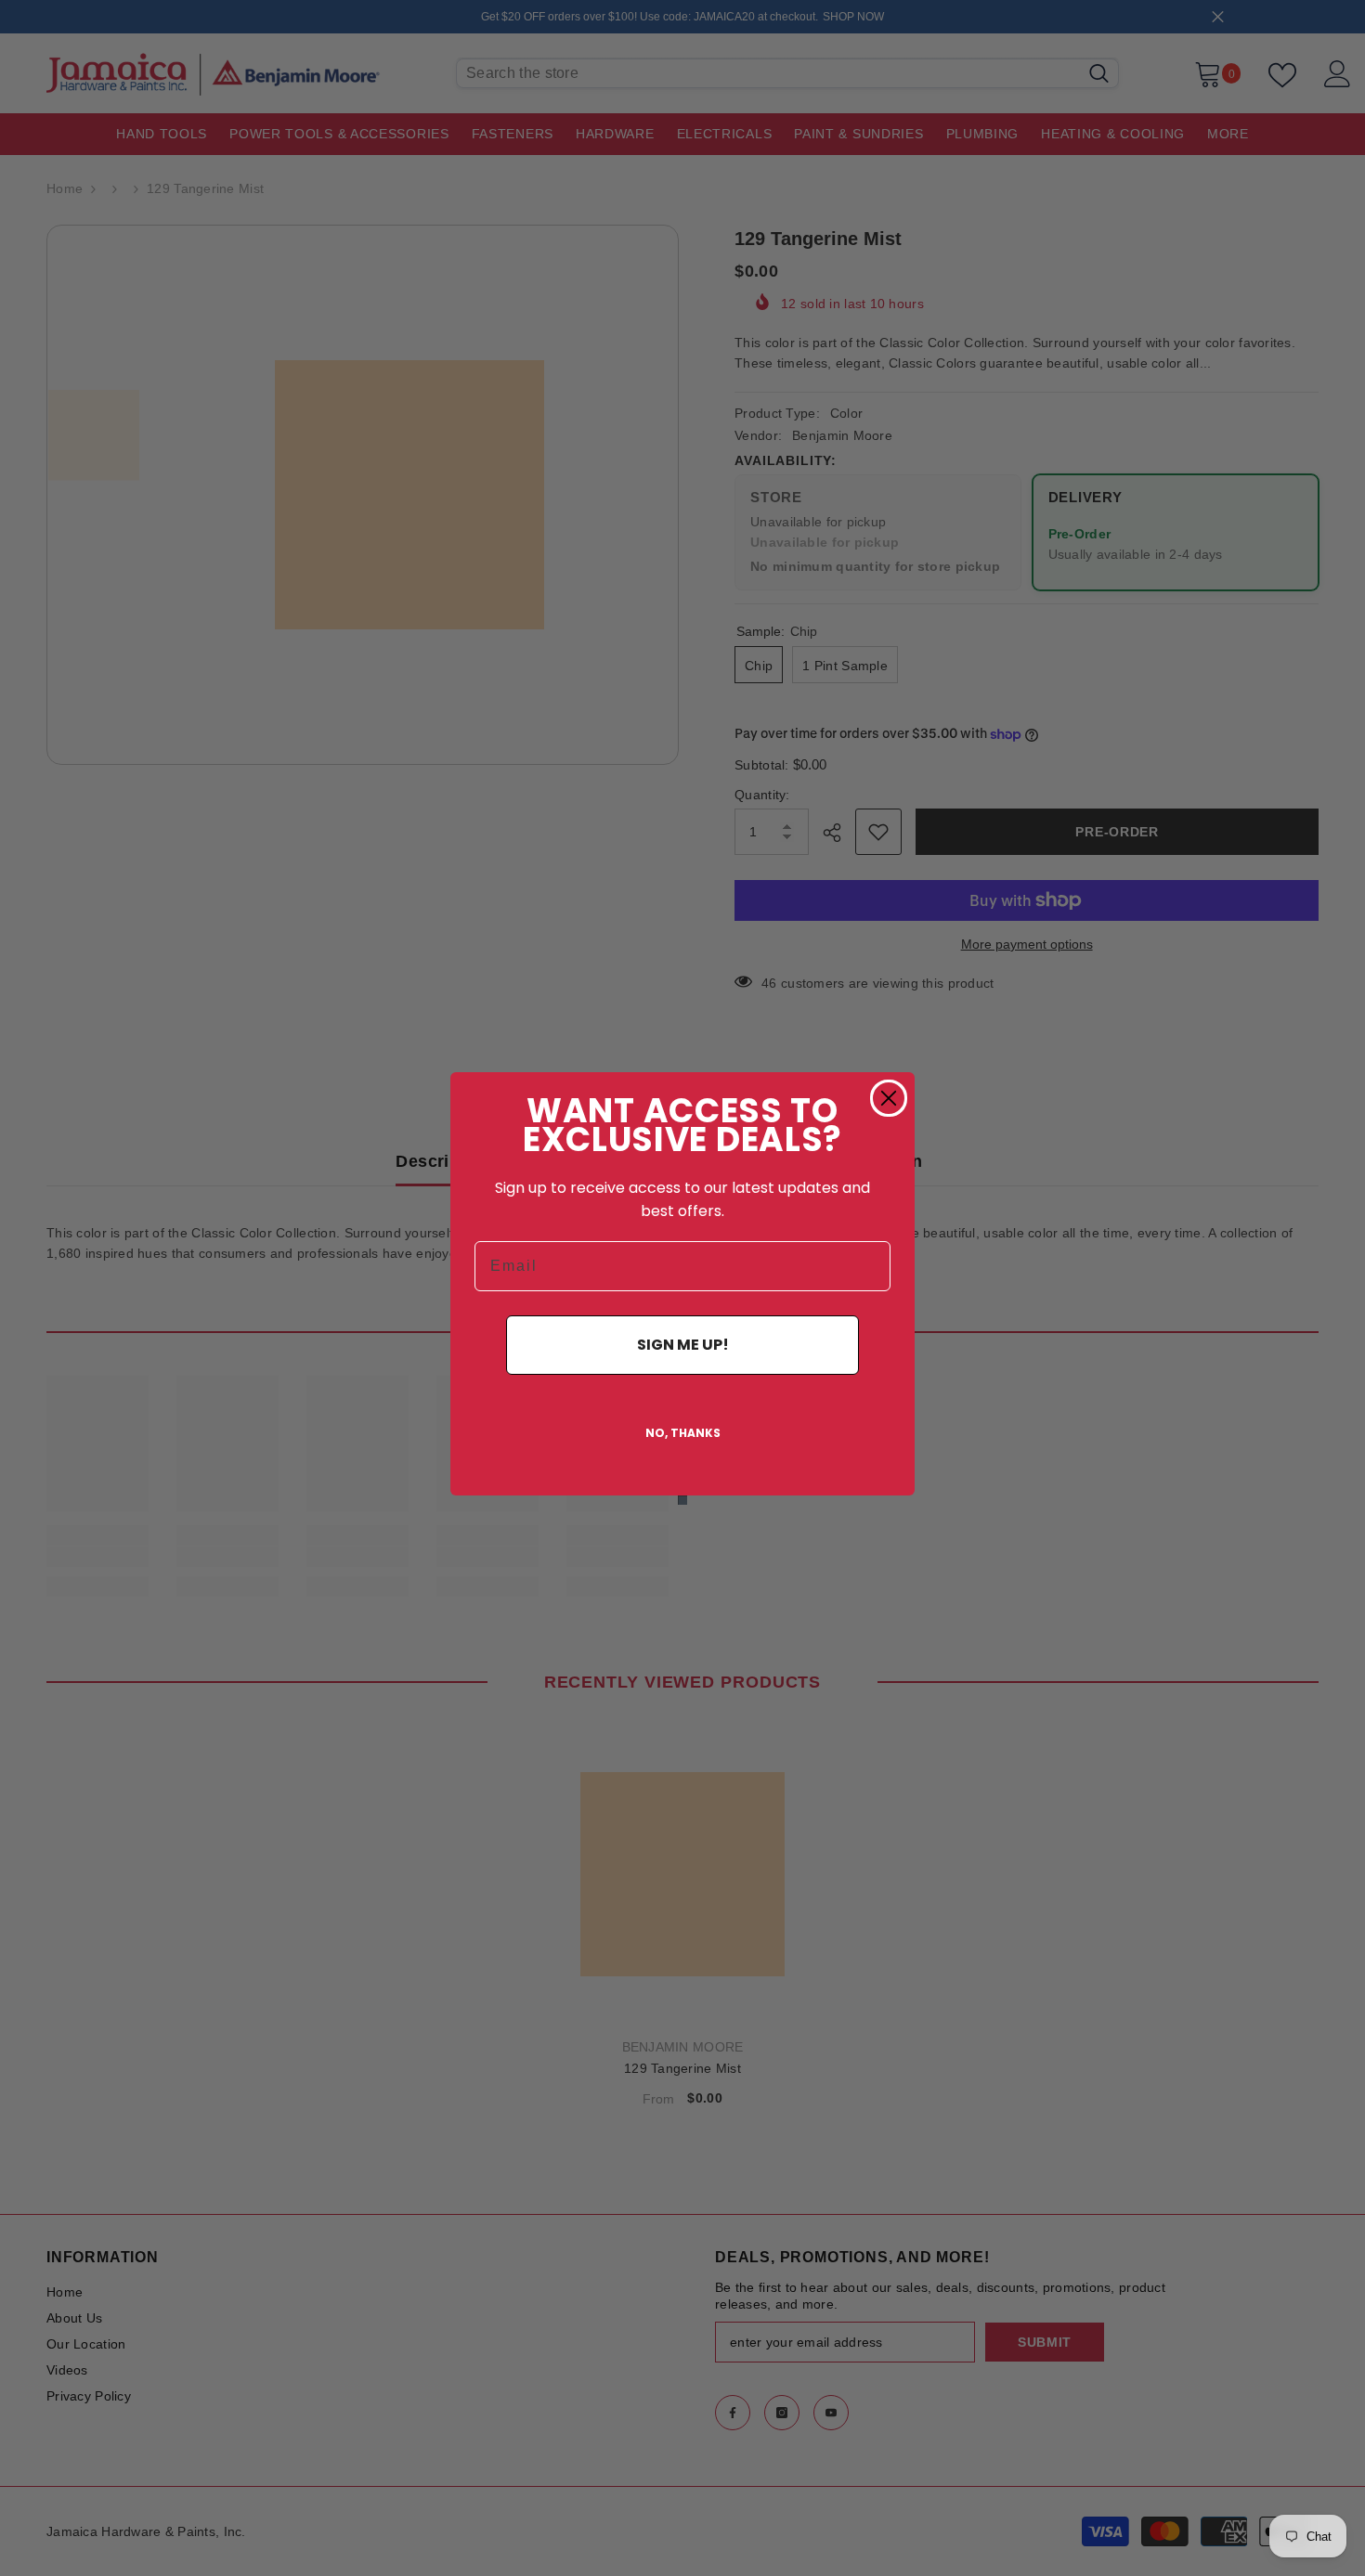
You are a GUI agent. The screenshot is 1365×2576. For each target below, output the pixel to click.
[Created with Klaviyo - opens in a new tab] (682, 1500)
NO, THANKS (683, 1433)
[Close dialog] (889, 1098)
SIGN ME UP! (683, 1345)
